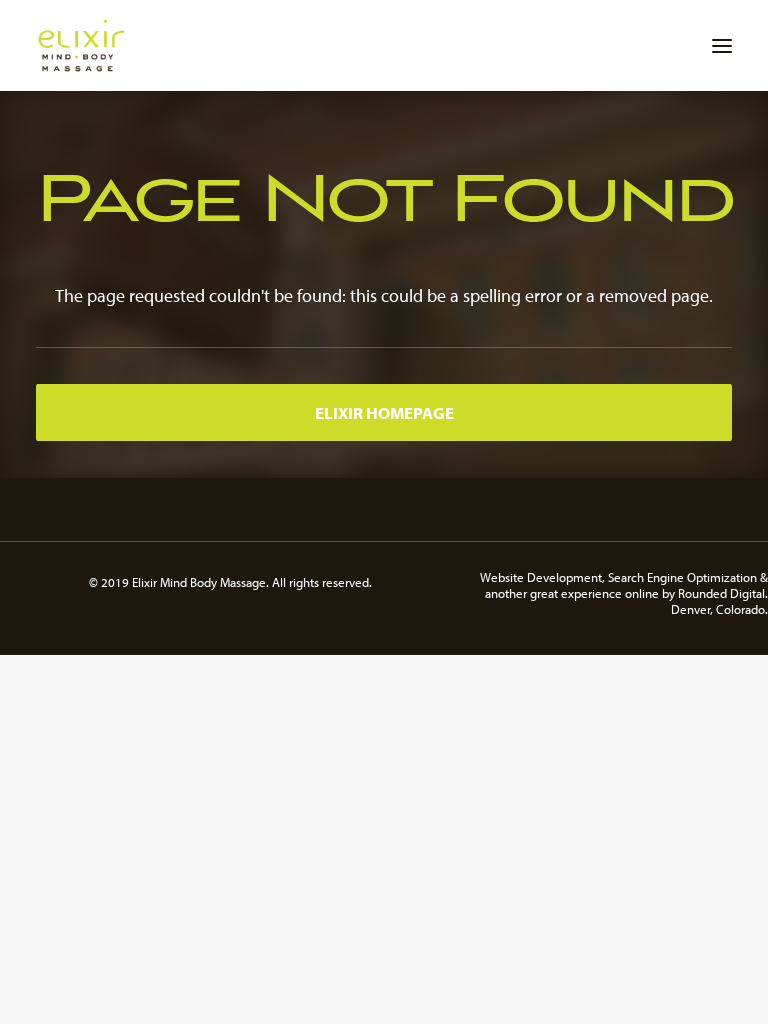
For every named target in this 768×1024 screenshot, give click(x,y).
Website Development (541, 577)
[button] (722, 45)
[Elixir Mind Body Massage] (81, 45)
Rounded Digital (721, 593)
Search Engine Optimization (682, 577)
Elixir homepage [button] (384, 412)
